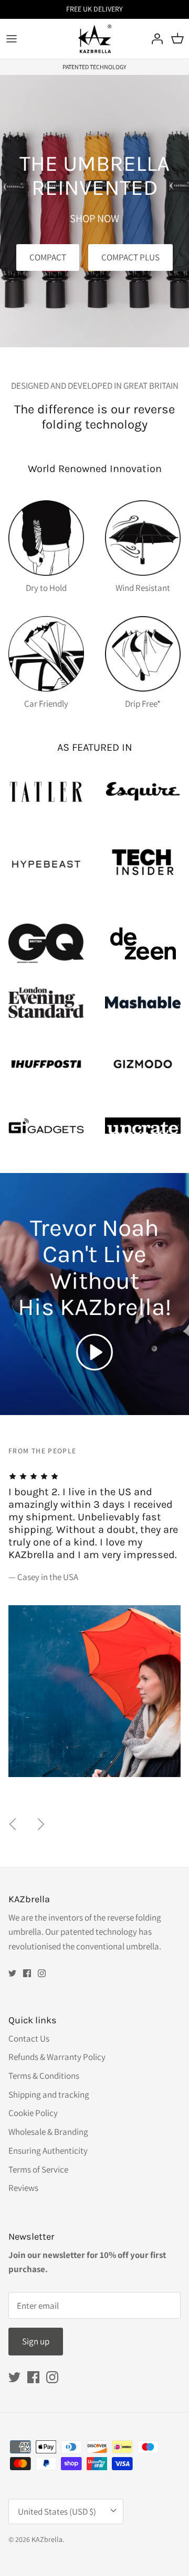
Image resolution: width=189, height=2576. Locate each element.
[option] (99, 1611)
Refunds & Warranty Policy (57, 2057)
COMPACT (48, 257)
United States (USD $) (57, 2512)
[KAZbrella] (95, 39)
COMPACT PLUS (130, 257)
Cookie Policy (33, 2113)
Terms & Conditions (44, 2076)
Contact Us (29, 2038)
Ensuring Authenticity (48, 2151)
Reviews (23, 2188)
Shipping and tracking (49, 2095)
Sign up (36, 2341)
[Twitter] (12, 1973)
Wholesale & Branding (48, 2132)
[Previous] (13, 1824)
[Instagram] (42, 1973)
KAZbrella (47, 2539)
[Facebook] (27, 1973)
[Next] (41, 1824)
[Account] (154, 39)
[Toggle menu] (12, 39)
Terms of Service (38, 2169)
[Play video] (94, 1352)
